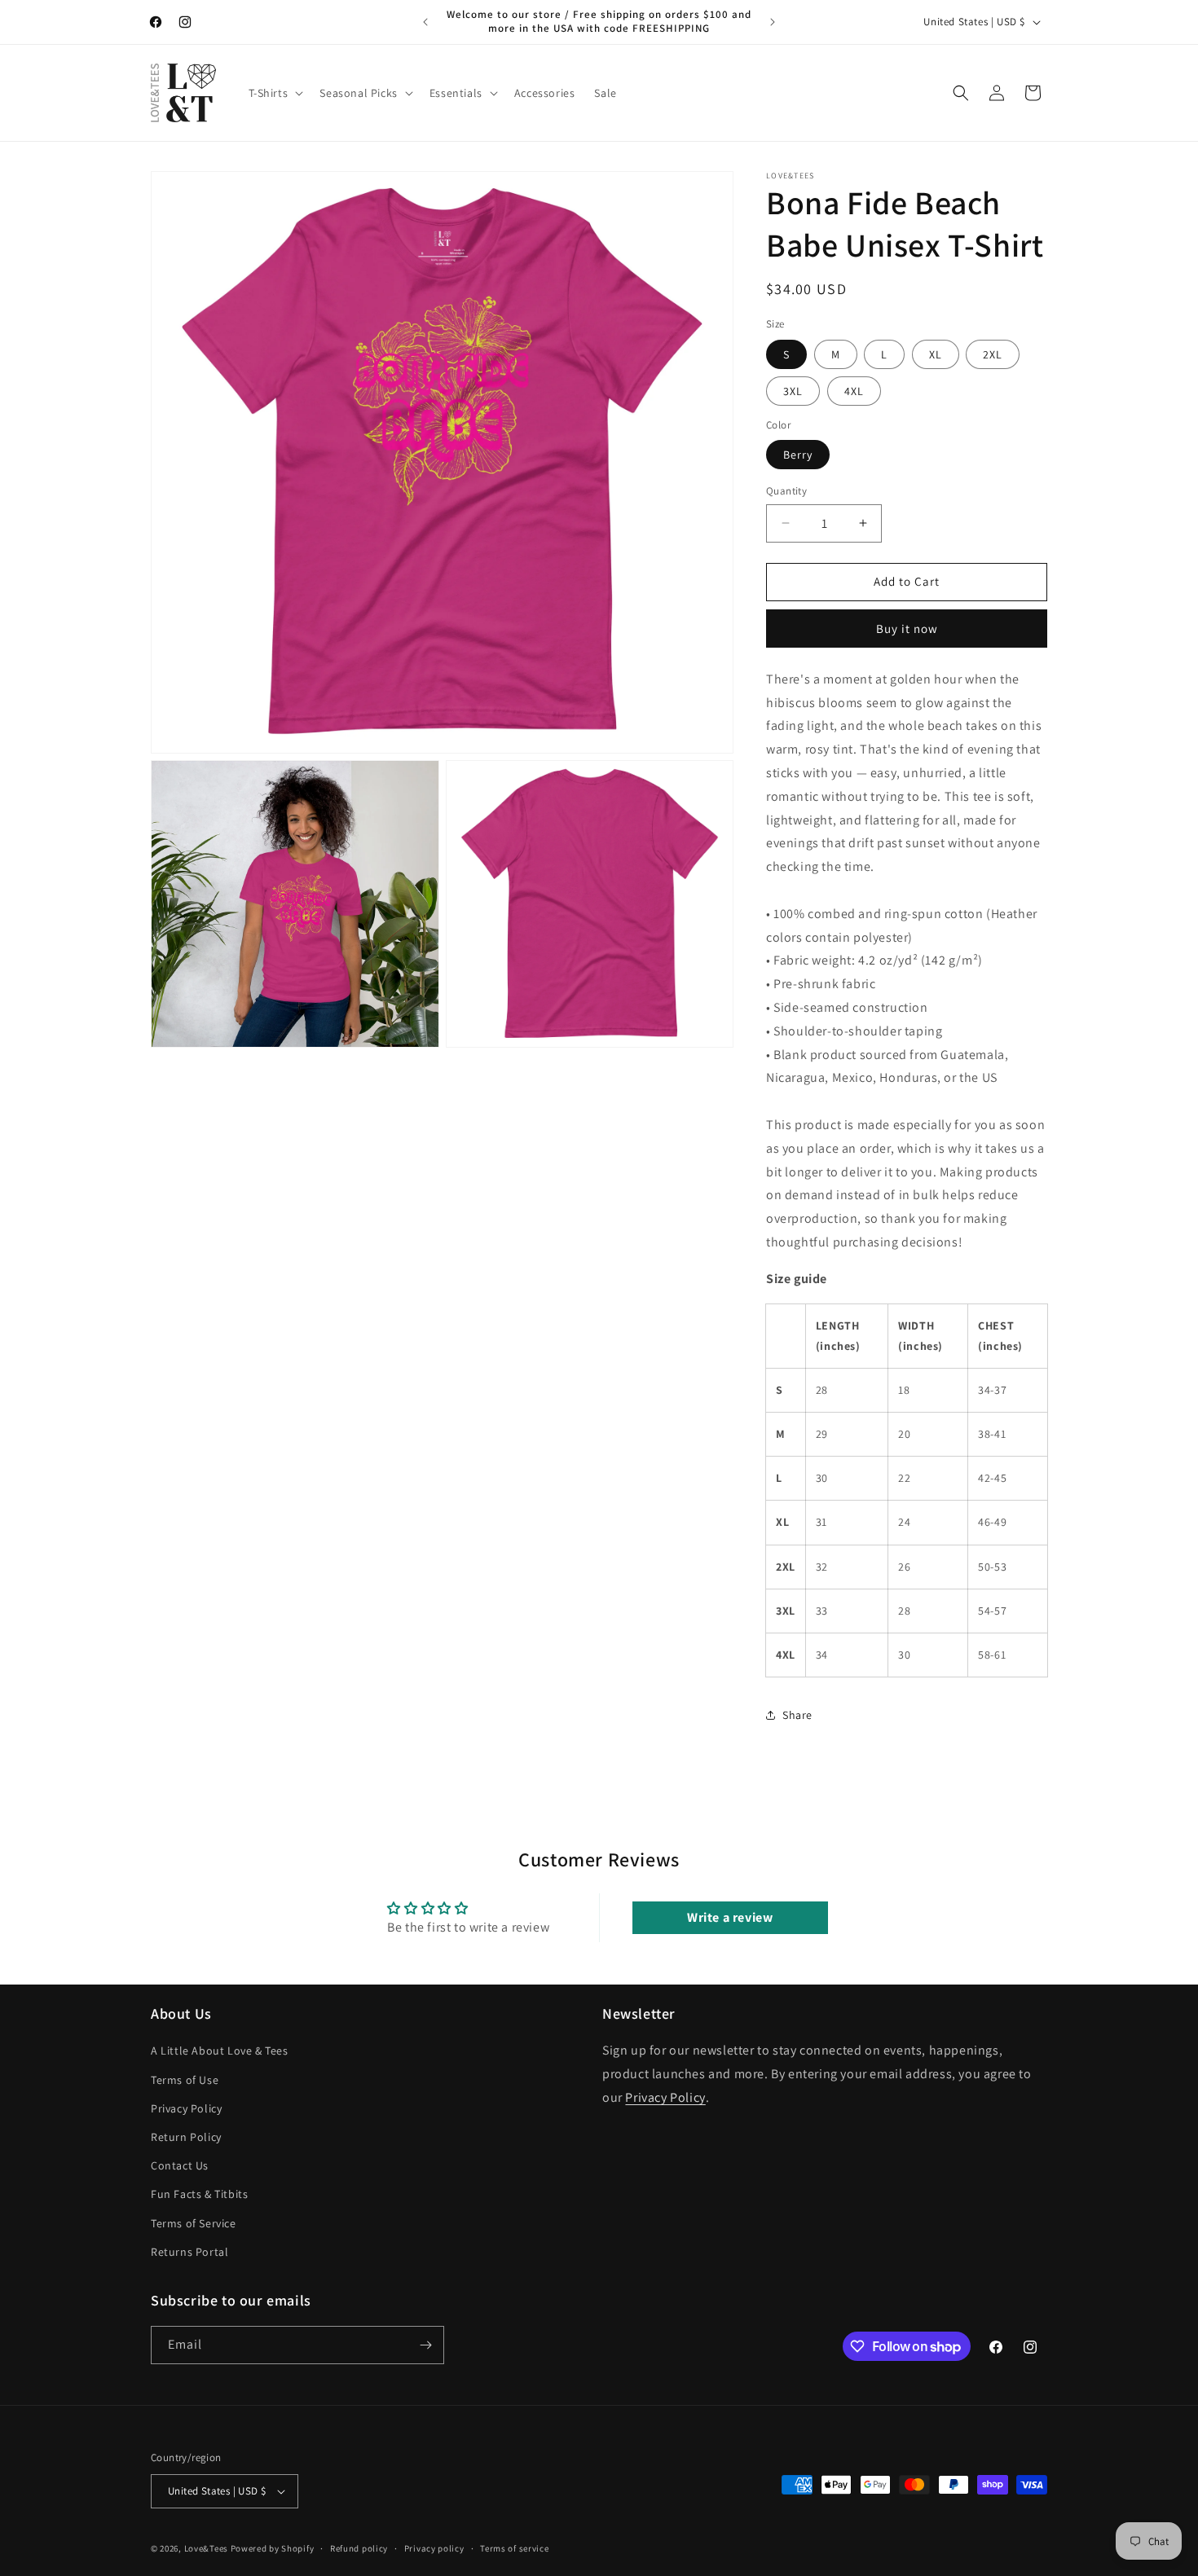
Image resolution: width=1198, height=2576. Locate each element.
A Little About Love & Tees (220, 2051)
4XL (854, 391)
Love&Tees (206, 2548)
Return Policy (186, 2137)
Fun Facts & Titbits (199, 2194)
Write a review (730, 1917)
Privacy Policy (186, 2108)
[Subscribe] (425, 2345)
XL (936, 354)
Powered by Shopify (273, 2548)
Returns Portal (189, 2252)
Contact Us (180, 2165)
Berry (798, 455)
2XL (993, 354)
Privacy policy (434, 2547)
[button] (275, 93)
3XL (793, 391)
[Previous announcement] (425, 22)
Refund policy (359, 2547)
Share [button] (797, 1715)
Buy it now (907, 629)
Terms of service (514, 2547)
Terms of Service (194, 2222)
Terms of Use (185, 2079)
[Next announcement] (773, 22)
